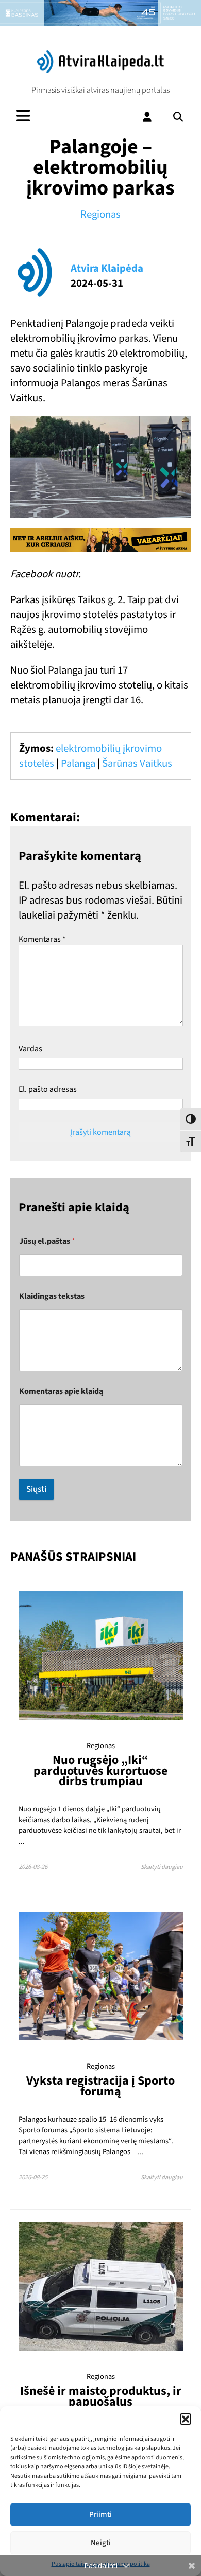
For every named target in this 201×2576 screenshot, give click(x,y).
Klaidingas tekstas (52, 1296)
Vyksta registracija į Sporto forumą (100, 2086)
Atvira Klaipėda (107, 268)
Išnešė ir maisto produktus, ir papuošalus (101, 2396)
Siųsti (36, 1489)
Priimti (100, 2515)
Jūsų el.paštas (47, 1241)
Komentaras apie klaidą (61, 1392)
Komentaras (42, 939)
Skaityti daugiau (162, 1867)
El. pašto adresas (48, 1089)
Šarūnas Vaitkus (137, 763)
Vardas (30, 1049)
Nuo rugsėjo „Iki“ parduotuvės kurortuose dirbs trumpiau (100, 1771)
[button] (186, 2419)
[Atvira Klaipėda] (100, 70)
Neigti (101, 2543)
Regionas (100, 214)
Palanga (78, 763)
